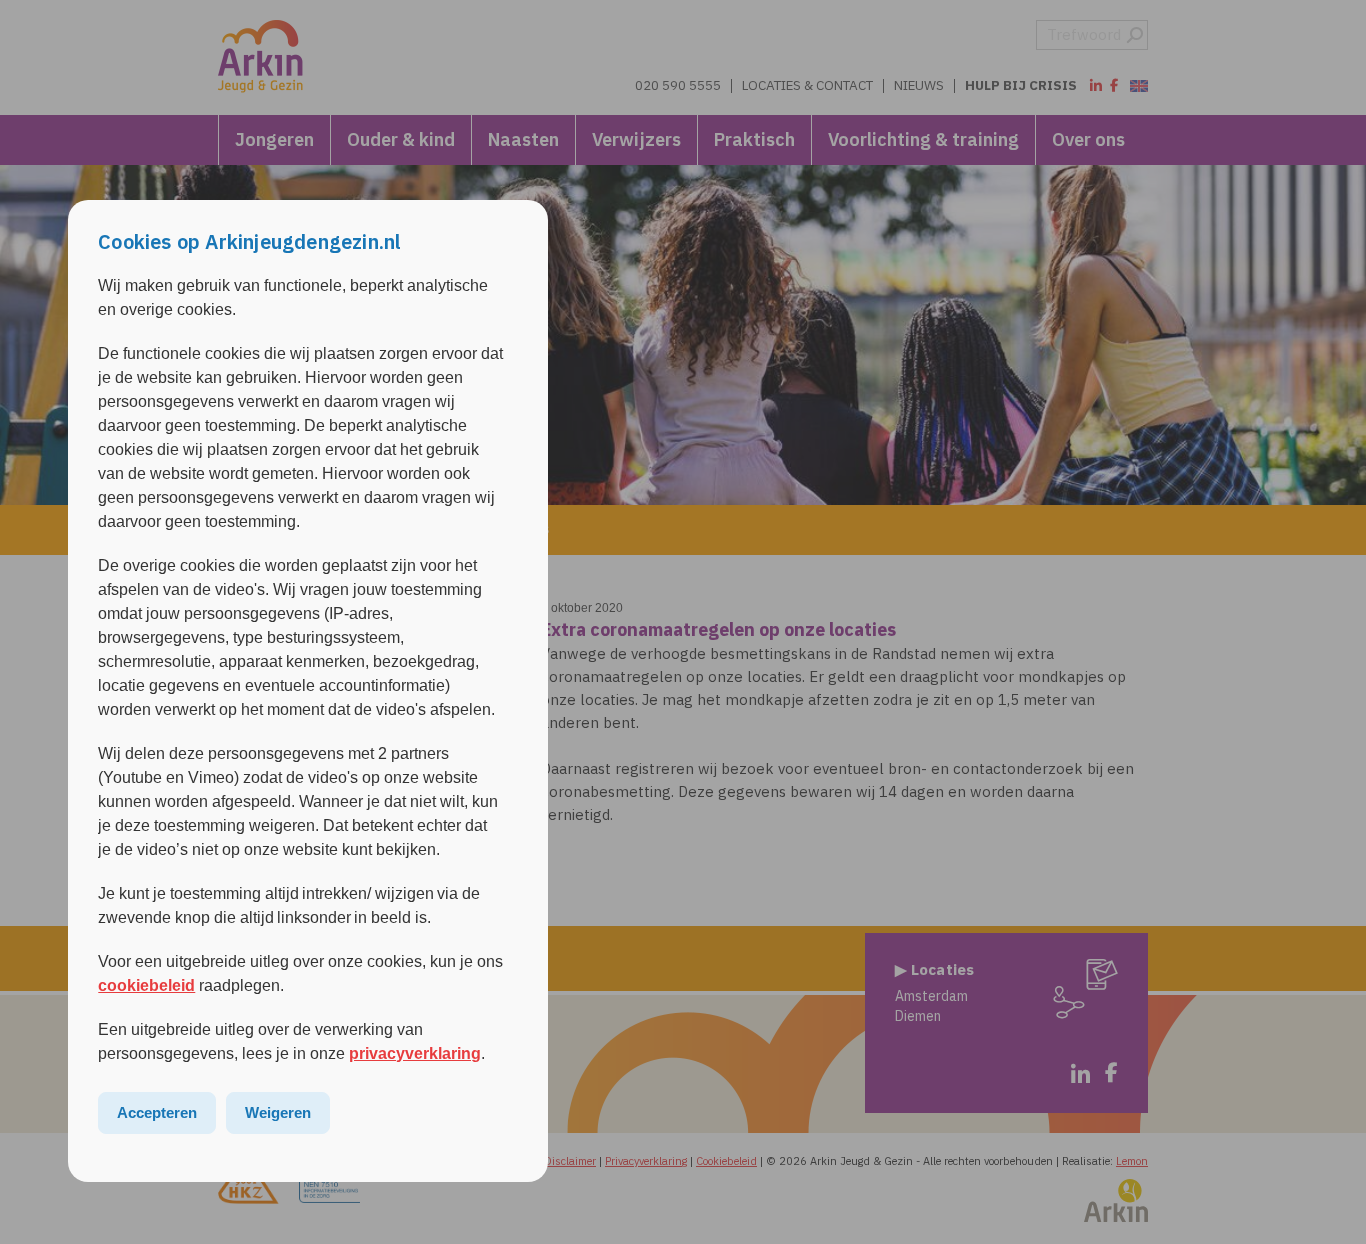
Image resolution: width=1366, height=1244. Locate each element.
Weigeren (278, 1112)
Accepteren (157, 1112)
